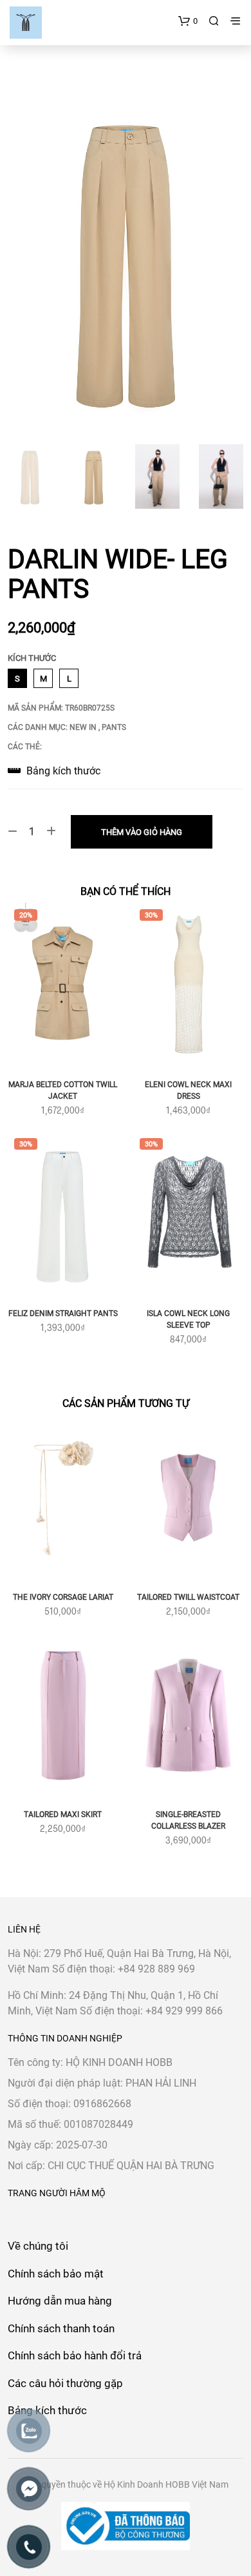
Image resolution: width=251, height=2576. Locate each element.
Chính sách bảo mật (56, 2274)
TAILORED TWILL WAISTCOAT (188, 1597)
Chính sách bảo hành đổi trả (75, 2355)
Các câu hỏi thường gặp (65, 2383)
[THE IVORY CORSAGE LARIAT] (63, 1498)
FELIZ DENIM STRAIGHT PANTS (63, 1313)
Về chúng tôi (38, 2246)
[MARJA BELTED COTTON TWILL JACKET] (63, 985)
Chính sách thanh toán (61, 2328)
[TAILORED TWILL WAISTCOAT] (188, 1498)
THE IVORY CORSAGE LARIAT (63, 1597)
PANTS (114, 727)
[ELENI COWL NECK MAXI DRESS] (188, 985)
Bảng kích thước (62, 771)
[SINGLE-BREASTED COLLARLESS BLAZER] (188, 1716)
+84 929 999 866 (184, 2011)
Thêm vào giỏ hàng (142, 832)
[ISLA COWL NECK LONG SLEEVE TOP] (188, 1214)
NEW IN (84, 727)
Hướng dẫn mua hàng (60, 2301)
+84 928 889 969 (156, 1969)
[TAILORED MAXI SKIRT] (63, 1716)
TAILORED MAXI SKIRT (63, 1814)
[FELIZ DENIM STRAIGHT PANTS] (63, 1214)
